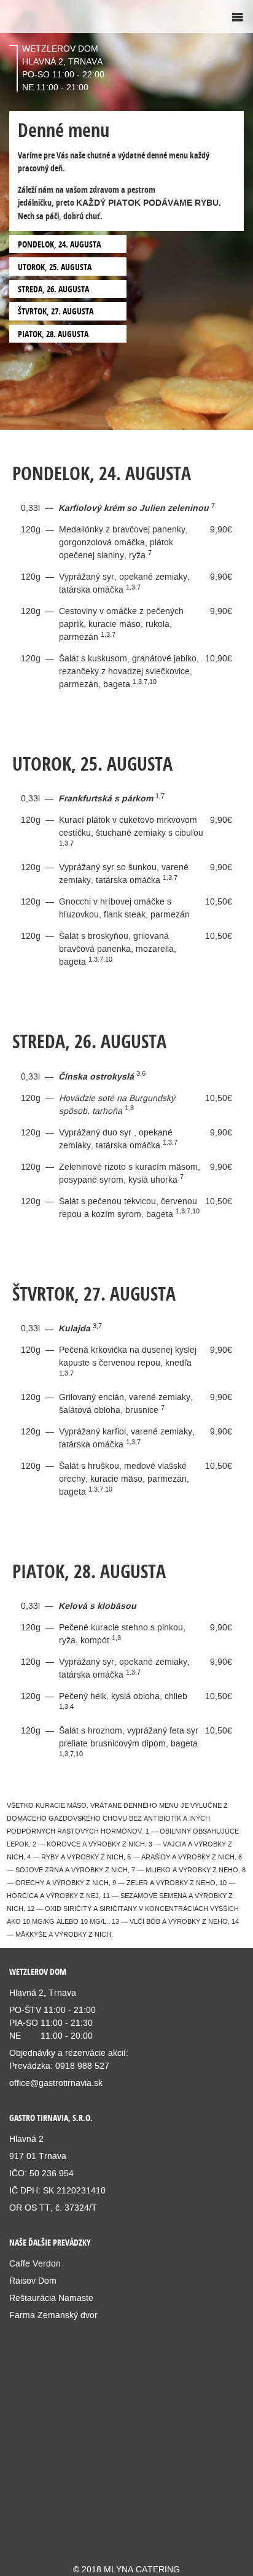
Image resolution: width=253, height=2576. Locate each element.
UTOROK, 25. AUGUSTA (55, 267)
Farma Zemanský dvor (55, 2315)
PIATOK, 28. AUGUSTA (53, 334)
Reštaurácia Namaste (51, 2298)
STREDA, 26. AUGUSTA (53, 289)
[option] (126, 215)
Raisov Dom (33, 2281)
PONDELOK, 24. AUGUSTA (59, 244)
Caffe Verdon (35, 2263)
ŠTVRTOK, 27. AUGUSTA (56, 311)
